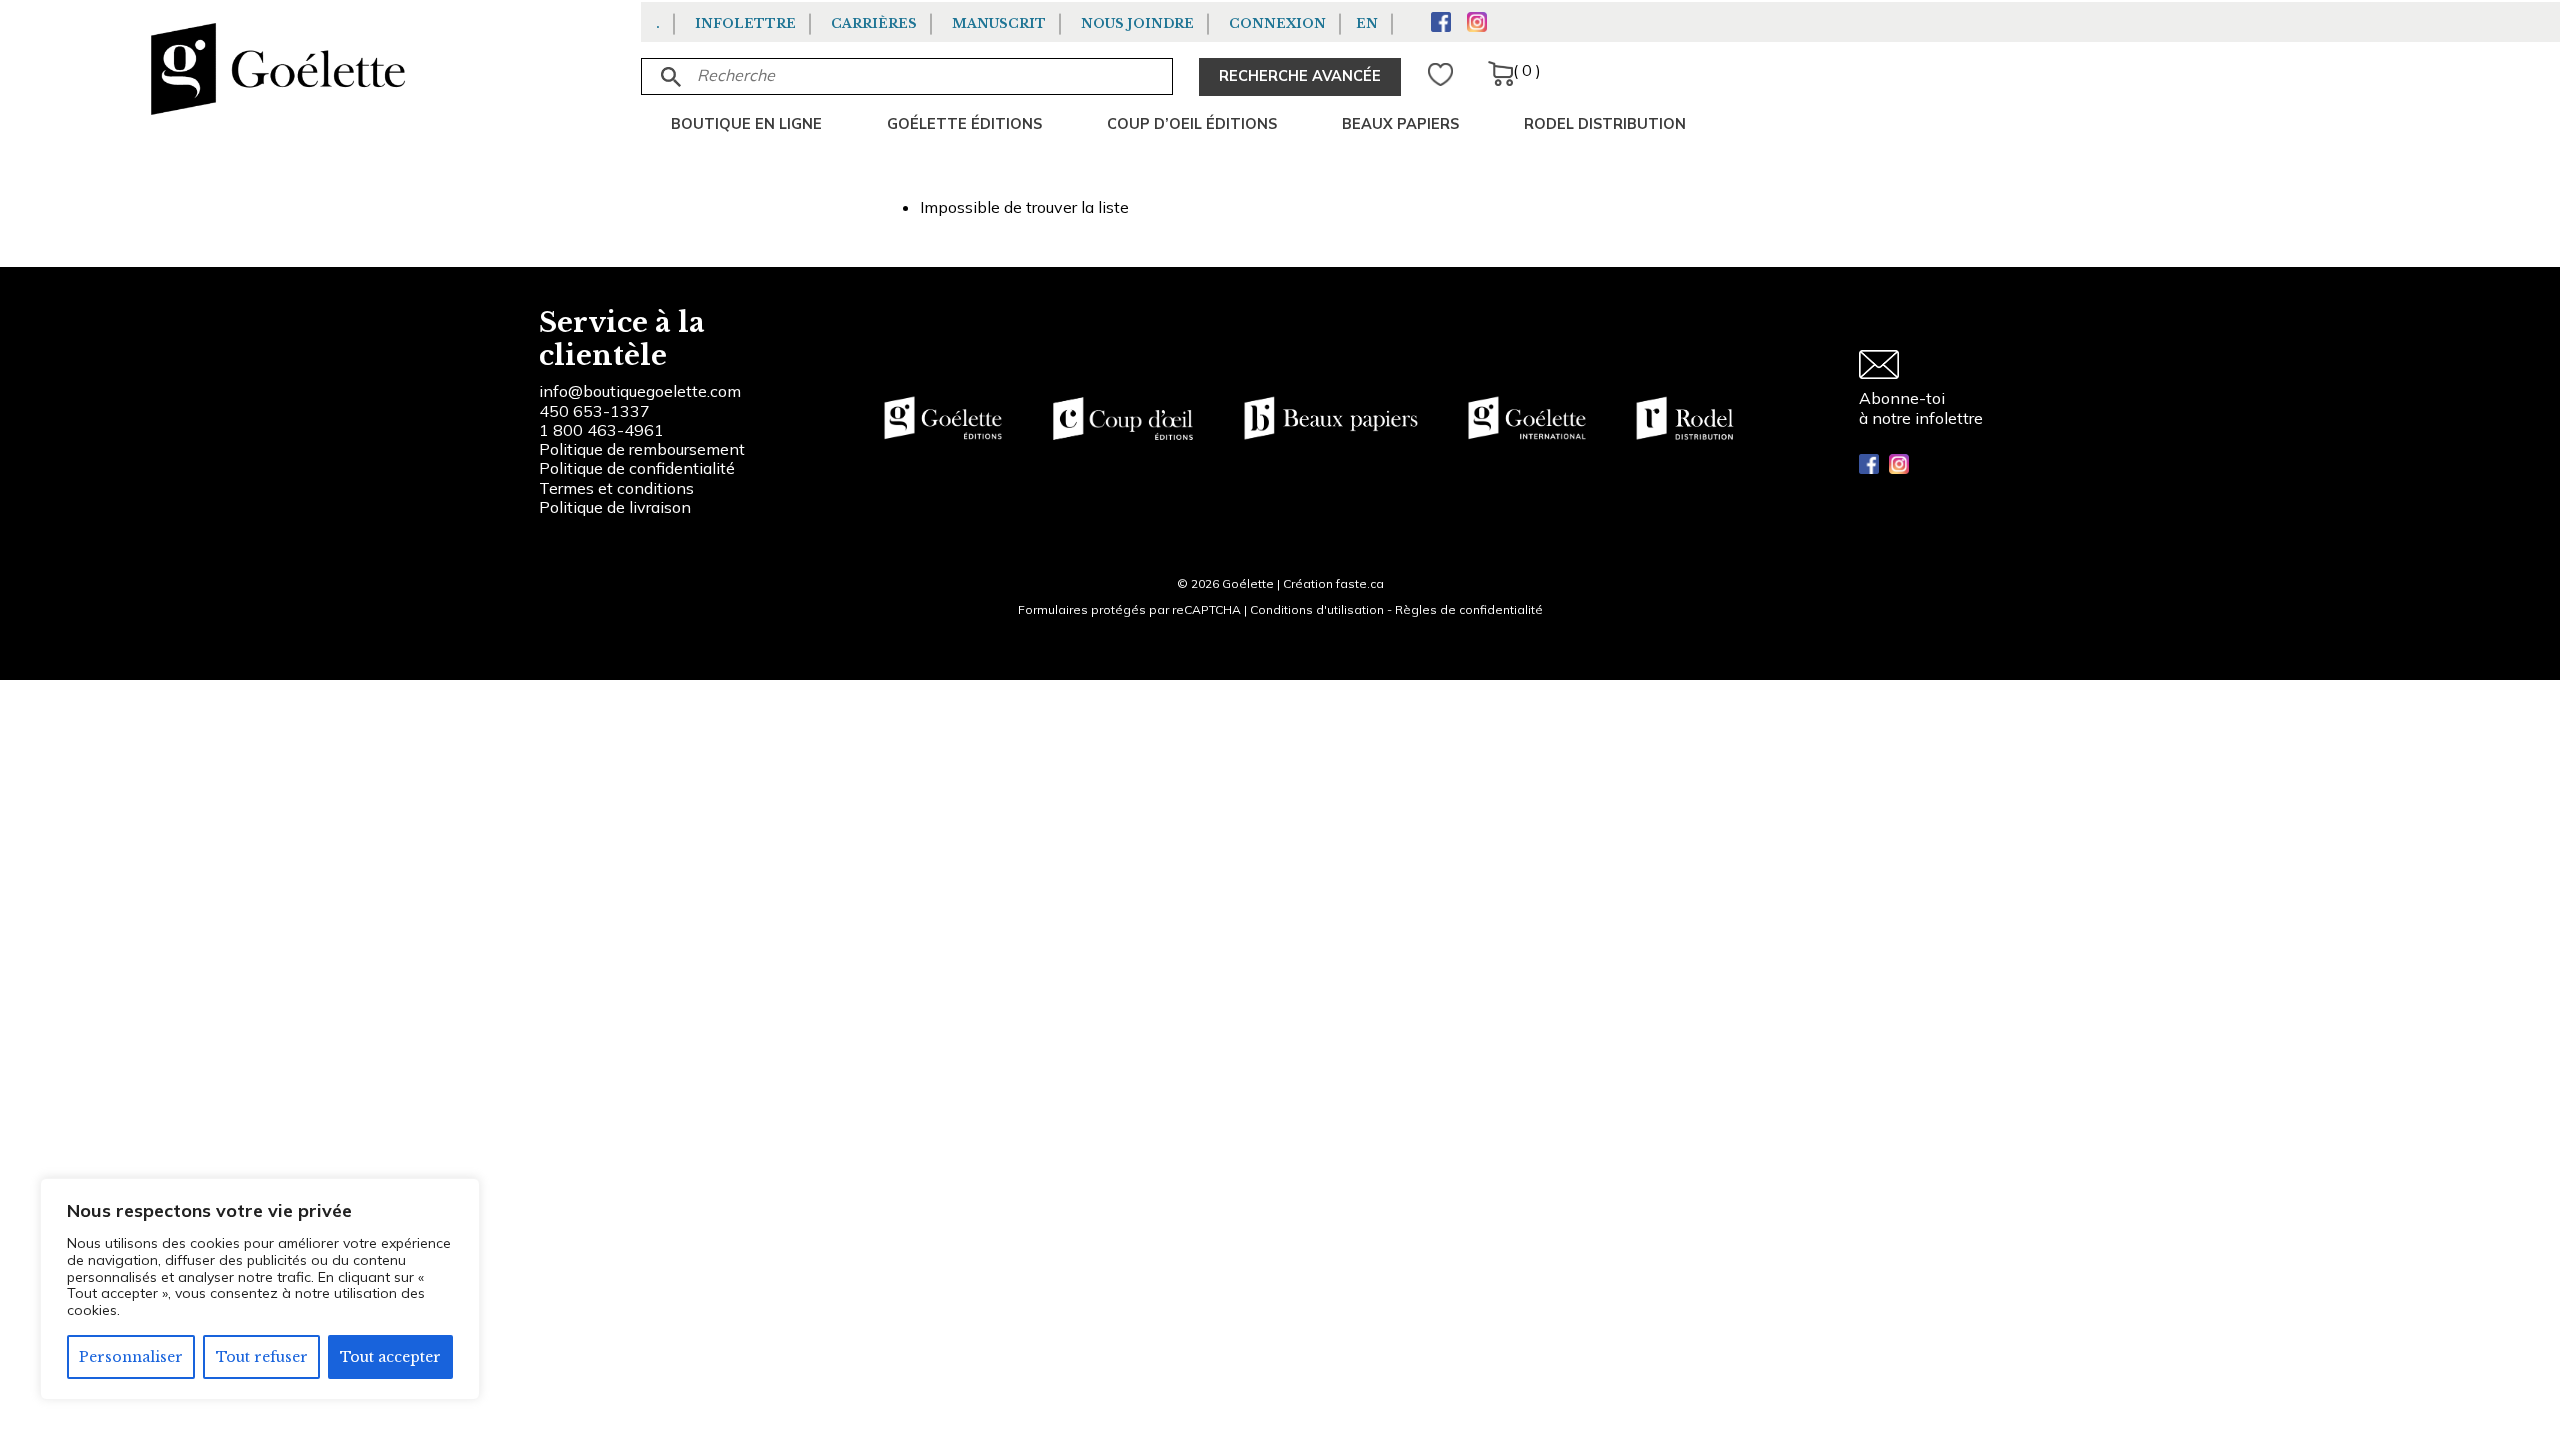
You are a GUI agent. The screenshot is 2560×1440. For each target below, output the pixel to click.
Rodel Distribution (1605, 124)
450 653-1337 (594, 411)
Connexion (1277, 23)
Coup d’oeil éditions (1192, 124)
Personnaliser (131, 1357)
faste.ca (1360, 583)
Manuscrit (999, 23)
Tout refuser (262, 1357)
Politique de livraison (615, 507)
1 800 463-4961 (601, 430)
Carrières (874, 23)
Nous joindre (1137, 23)
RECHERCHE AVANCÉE (1300, 76)
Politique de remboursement (642, 449)
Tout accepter (390, 1357)
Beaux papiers (1400, 124)
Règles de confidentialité (1469, 609)
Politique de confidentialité (637, 468)
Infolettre (745, 23)
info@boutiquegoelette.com (640, 391)
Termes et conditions (616, 488)
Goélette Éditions (964, 124)
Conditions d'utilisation (1317, 609)
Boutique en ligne (746, 124)
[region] (260, 1289)
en (1367, 23)
